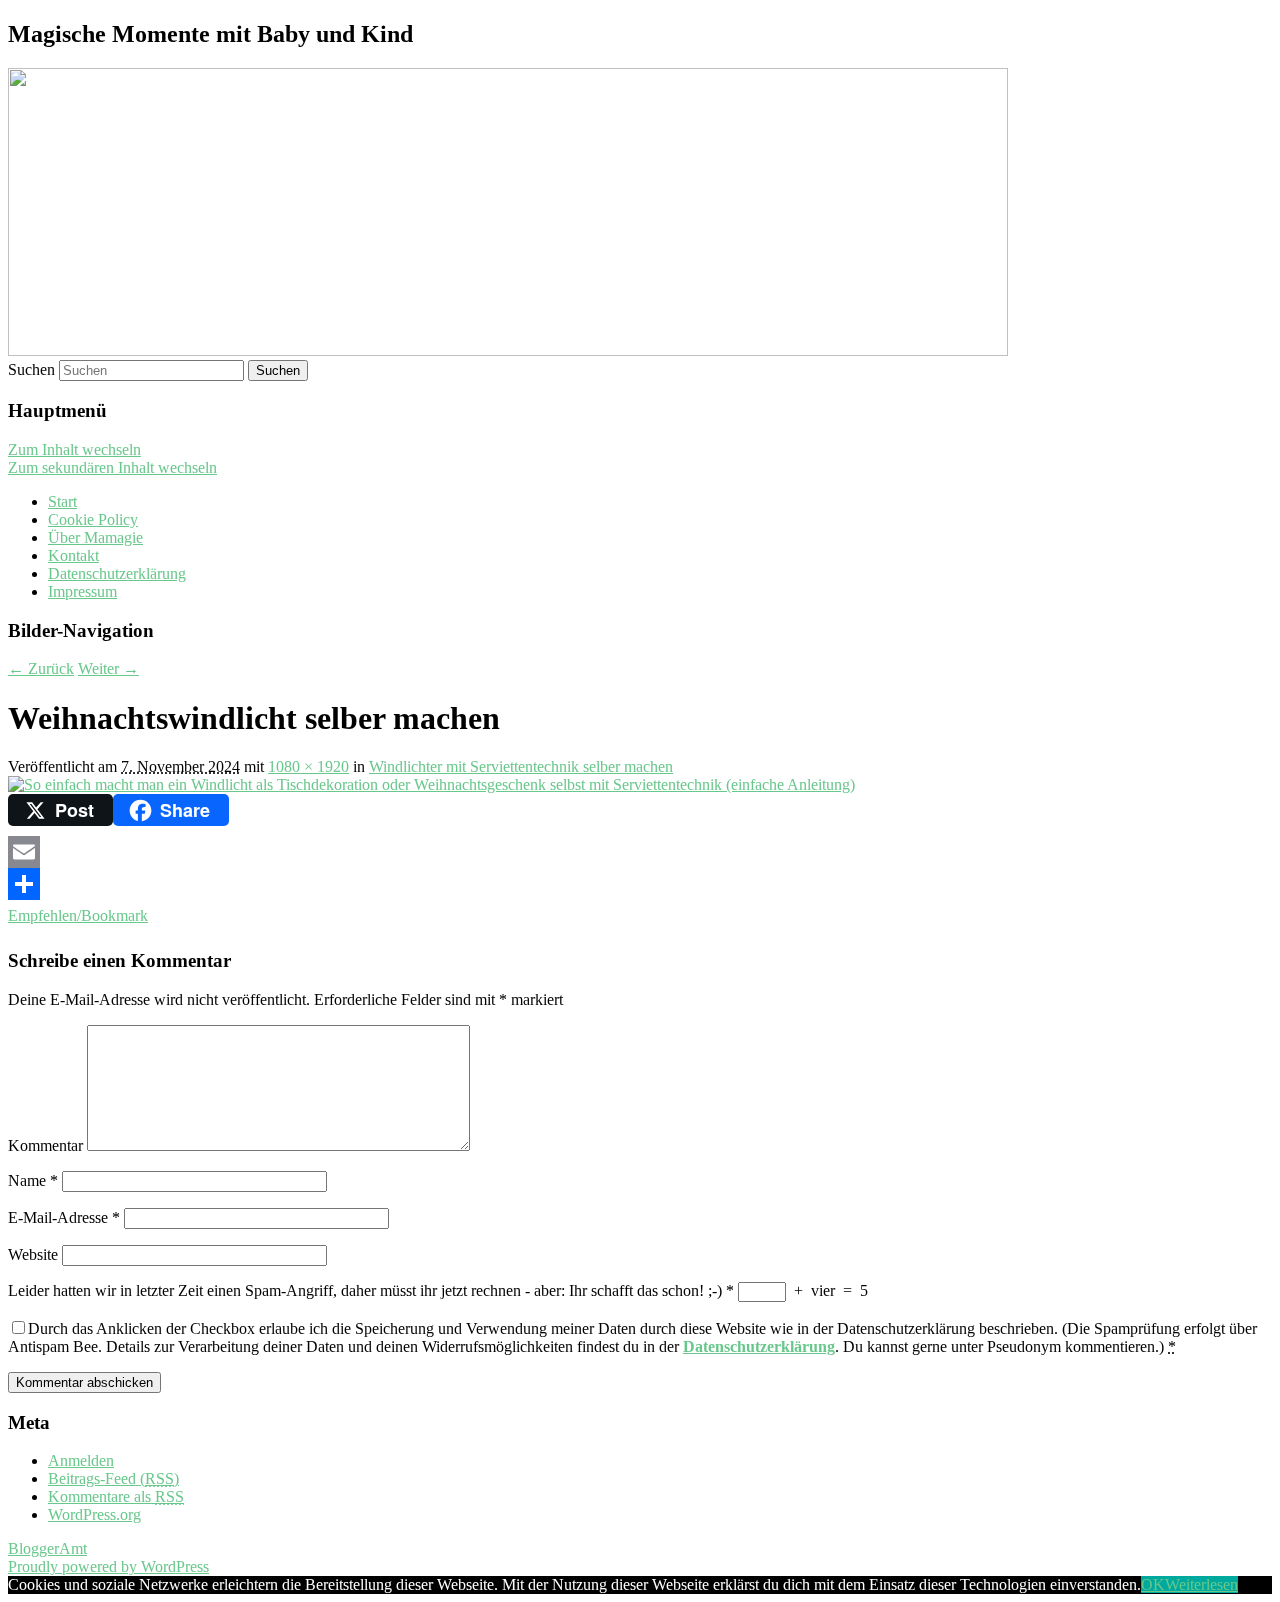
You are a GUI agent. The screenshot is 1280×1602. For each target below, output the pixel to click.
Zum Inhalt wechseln (74, 449)
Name (33, 1180)
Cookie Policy (93, 519)
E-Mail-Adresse (64, 1217)
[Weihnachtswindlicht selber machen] (431, 784)
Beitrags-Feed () (113, 1478)
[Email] (640, 852)
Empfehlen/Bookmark (78, 915)
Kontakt (73, 555)
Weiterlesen (1201, 1584)
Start (62, 501)
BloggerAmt (47, 1548)
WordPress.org (94, 1514)
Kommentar (45, 1145)
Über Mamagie (95, 537)
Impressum (82, 591)
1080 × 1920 (308, 766)
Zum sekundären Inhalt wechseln (112, 467)
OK (1153, 1584)
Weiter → (108, 668)
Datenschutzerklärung (117, 573)
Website (33, 1254)
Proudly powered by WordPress (108, 1566)
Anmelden (81, 1460)
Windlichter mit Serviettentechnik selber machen (521, 766)
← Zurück (41, 668)
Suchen (31, 369)
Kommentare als (116, 1496)
